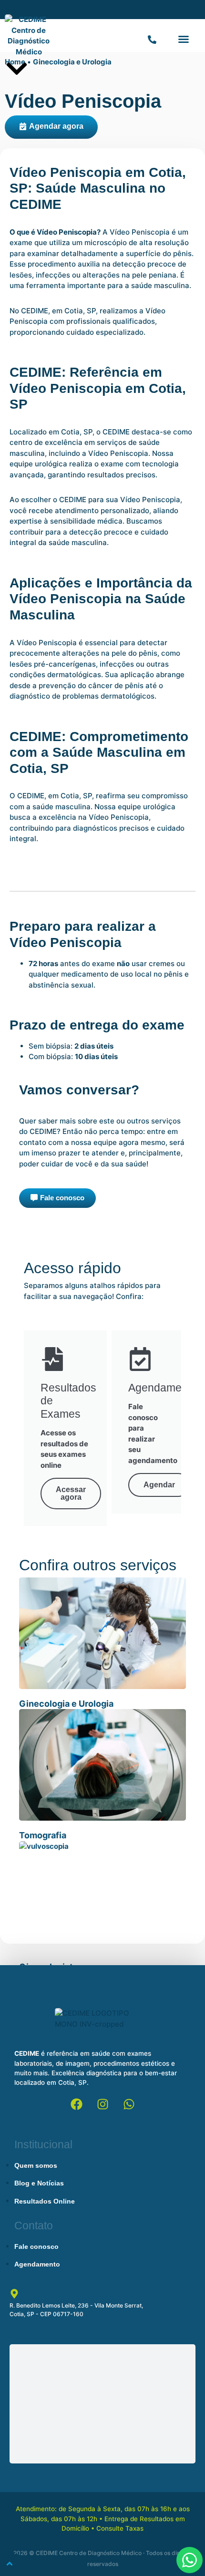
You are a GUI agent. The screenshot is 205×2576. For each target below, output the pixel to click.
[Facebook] (76, 2104)
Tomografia (43, 1835)
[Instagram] (102, 2104)
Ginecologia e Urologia (72, 62)
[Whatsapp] (129, 2104)
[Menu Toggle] (152, 39)
